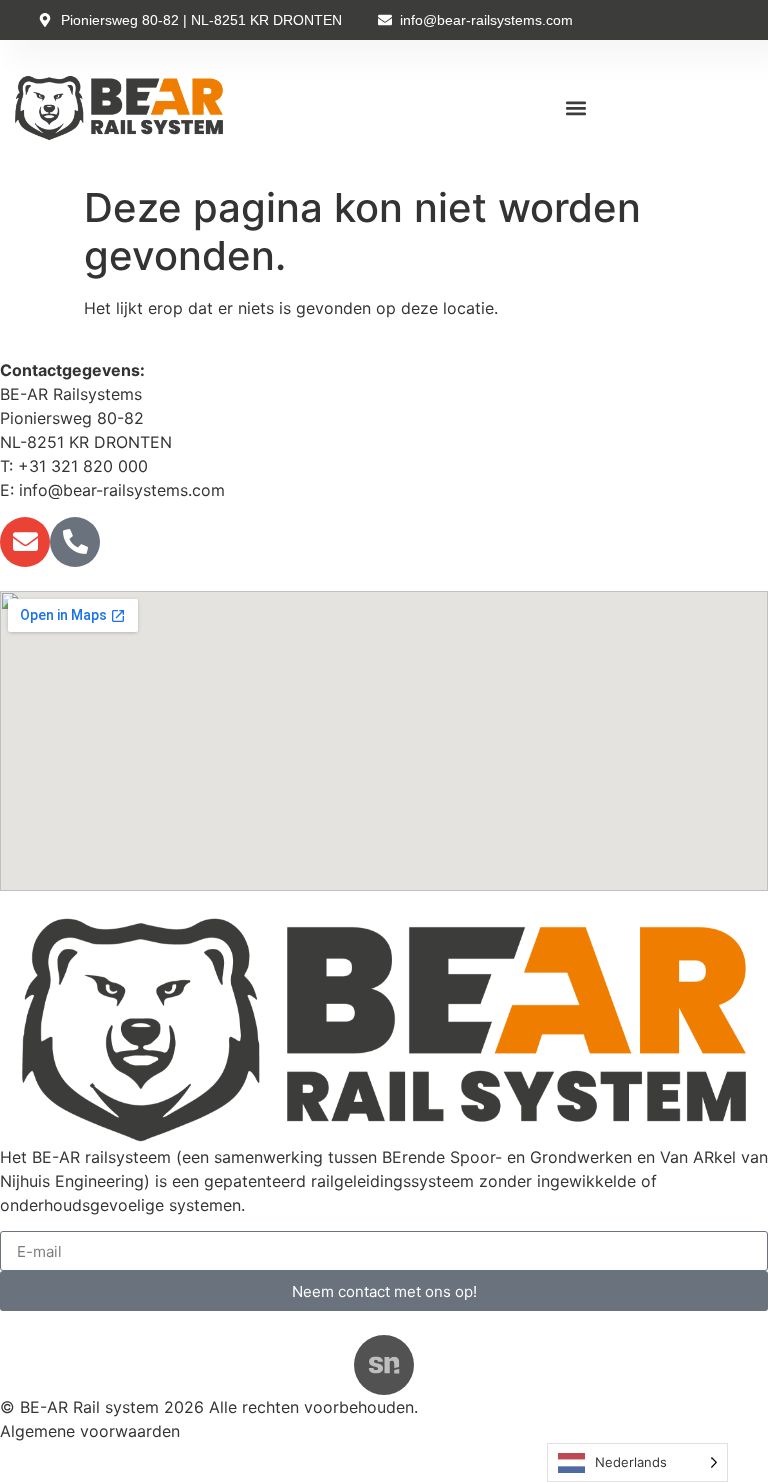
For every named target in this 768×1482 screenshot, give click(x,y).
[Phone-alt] (75, 542)
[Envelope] (25, 542)
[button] (576, 108)
